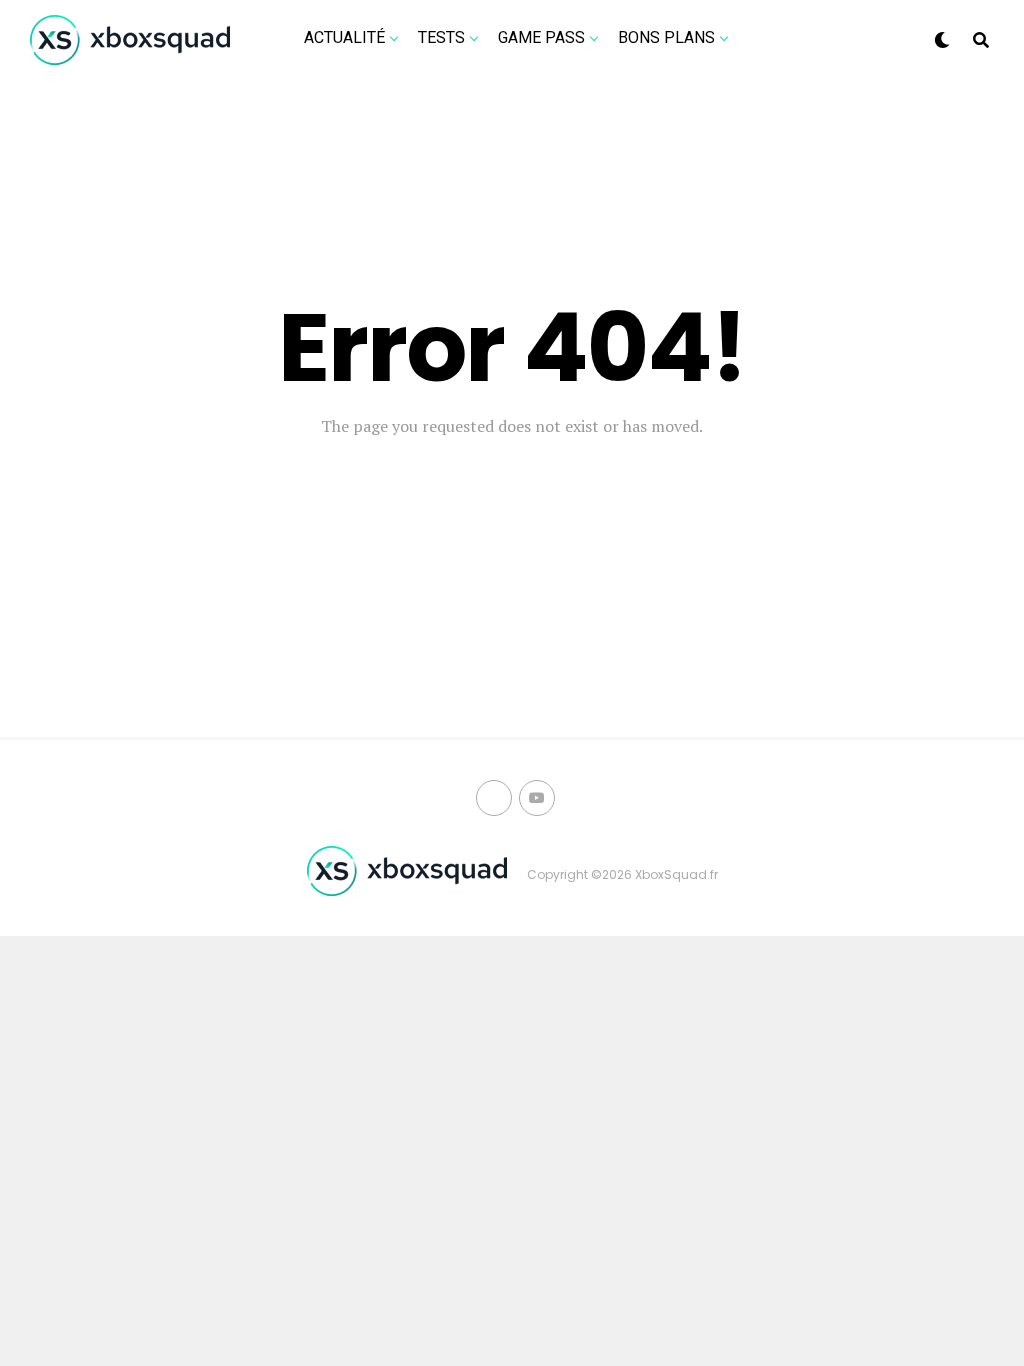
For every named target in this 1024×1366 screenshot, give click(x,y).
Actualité (344, 37)
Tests (441, 37)
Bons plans (666, 37)
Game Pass (541, 37)
